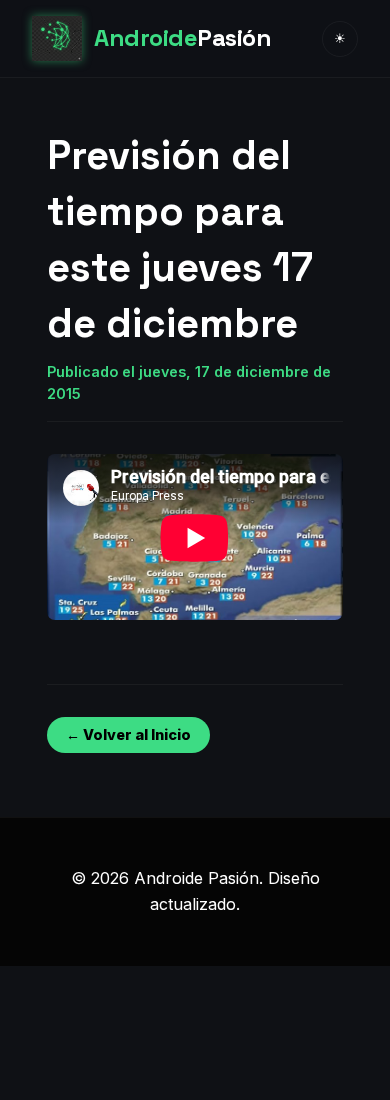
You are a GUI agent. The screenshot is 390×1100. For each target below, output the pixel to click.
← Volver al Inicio (128, 734)
